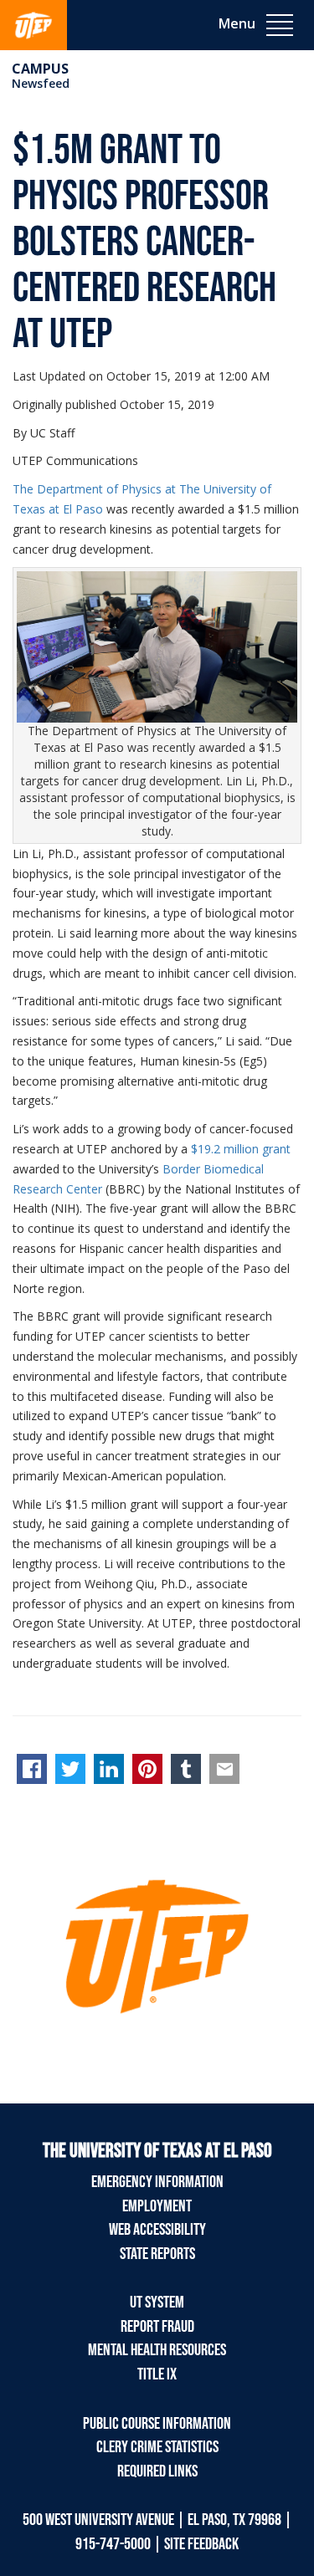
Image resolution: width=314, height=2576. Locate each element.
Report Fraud (157, 2327)
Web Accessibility (157, 2230)
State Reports (157, 2254)
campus (40, 69)
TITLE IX (157, 2374)
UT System (157, 2303)
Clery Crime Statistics (157, 2447)
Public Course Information (157, 2424)
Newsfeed (41, 83)
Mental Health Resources (157, 2350)
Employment (157, 2206)
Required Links (157, 2471)
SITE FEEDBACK (201, 2544)
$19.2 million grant (241, 1149)
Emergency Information (157, 2182)
